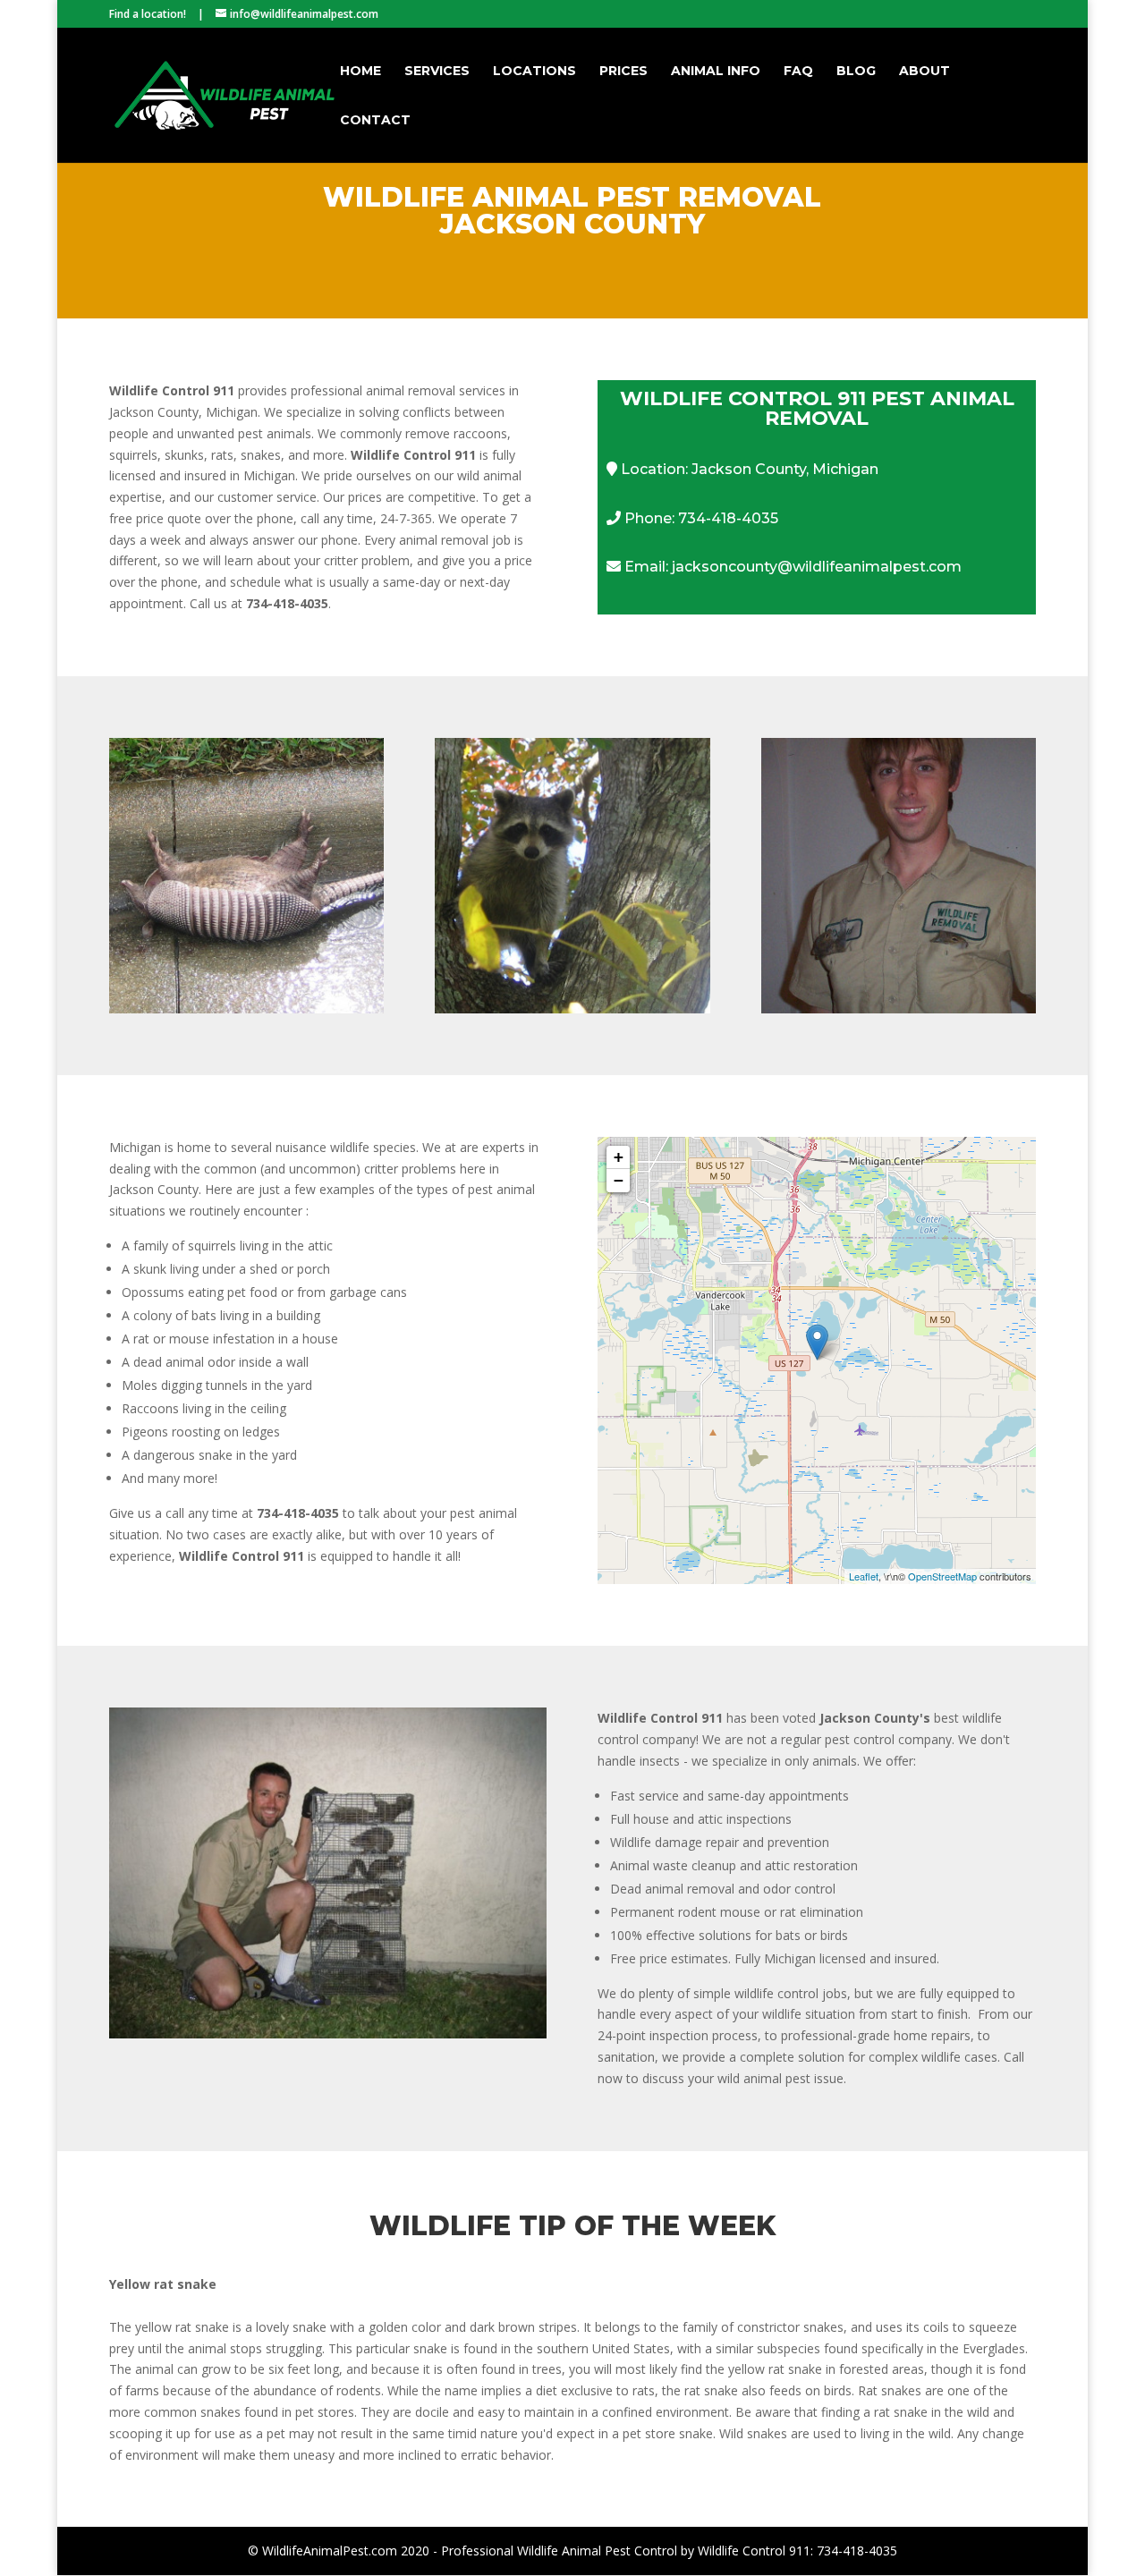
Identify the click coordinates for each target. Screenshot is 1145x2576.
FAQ (798, 72)
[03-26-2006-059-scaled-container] (328, 2034)
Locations (534, 72)
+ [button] (619, 1157)
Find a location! (148, 14)
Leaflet (864, 1576)
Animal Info (716, 72)
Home (360, 72)
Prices (623, 72)
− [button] (619, 1180)
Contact (375, 121)
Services (437, 72)
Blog (856, 72)
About (924, 72)
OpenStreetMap (942, 1576)
